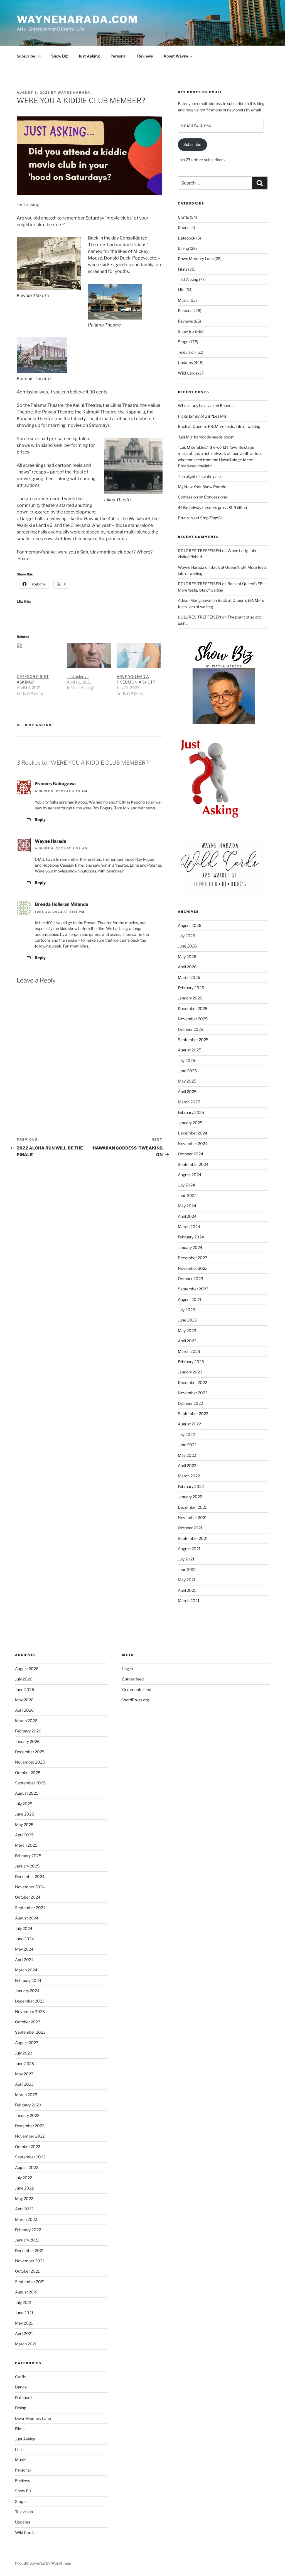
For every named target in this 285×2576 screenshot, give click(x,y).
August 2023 (190, 1299)
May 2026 (187, 957)
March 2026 (189, 977)
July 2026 (186, 936)
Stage (183, 342)
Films (183, 269)
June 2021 (187, 1569)
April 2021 (187, 1590)
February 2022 (191, 1486)
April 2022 (187, 1466)
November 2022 (193, 1393)
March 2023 (189, 1351)
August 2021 (189, 1549)
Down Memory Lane (196, 259)
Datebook (187, 238)
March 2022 (189, 1476)
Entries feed (133, 1679)
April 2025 (187, 1092)
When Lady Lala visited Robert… (206, 406)
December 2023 (193, 1258)
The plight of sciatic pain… (201, 476)
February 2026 (191, 988)
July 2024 (186, 1185)
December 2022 (192, 1382)
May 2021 (187, 1580)
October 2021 (190, 1528)
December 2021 (192, 1507)
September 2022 (193, 1414)
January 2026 (190, 998)
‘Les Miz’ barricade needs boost (206, 437)
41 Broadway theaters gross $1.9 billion (212, 508)
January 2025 (190, 1123)
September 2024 (193, 1164)
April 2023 (187, 1341)
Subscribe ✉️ (29, 56)
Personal (119, 56)
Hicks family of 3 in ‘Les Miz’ (203, 416)
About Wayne (176, 56)
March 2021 (189, 1601)
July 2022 (186, 1434)
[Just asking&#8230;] (89, 655)
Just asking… (78, 676)
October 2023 (191, 1279)
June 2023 (187, 1320)
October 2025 (191, 1029)
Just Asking (89, 56)
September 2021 (193, 1538)
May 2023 (187, 1331)
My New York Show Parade (202, 487)
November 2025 (193, 1019)
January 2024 (190, 1247)
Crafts (183, 217)
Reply (40, 820)
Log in (127, 1669)
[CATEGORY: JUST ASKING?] (39, 655)
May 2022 (187, 1455)
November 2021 (192, 1518)
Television (187, 352)
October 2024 (191, 1154)
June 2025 (187, 1071)
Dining (183, 248)
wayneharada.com (78, 19)
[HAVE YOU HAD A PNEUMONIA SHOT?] (139, 655)
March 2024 (189, 1227)
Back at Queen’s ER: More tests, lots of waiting (219, 426)
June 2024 (187, 1195)
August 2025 (190, 1050)
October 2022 (190, 1403)
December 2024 (193, 1133)
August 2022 (189, 1424)
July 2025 (186, 1060)
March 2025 (189, 1102)
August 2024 (190, 1175)
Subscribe (192, 144)
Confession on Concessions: (203, 497)
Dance (184, 227)
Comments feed (137, 1690)
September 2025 (193, 1040)
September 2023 (193, 1289)
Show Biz (60, 56)
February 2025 (191, 1112)
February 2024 (191, 1237)
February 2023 (191, 1362)
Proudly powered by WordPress (43, 2563)
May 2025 (187, 1081)
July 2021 (186, 1559)
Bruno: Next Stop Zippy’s (200, 518)
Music (183, 300)
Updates (185, 362)
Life (181, 290)
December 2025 (193, 1008)
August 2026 (190, 925)
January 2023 (190, 1372)
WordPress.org (136, 1700)
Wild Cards (188, 373)
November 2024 (193, 1144)
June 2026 (187, 946)
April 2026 (187, 967)
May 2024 (187, 1206)
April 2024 (187, 1216)
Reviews (145, 56)
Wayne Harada (74, 93)
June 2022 (187, 1445)
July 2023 (186, 1310)
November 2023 (193, 1268)
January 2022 (190, 1497)
